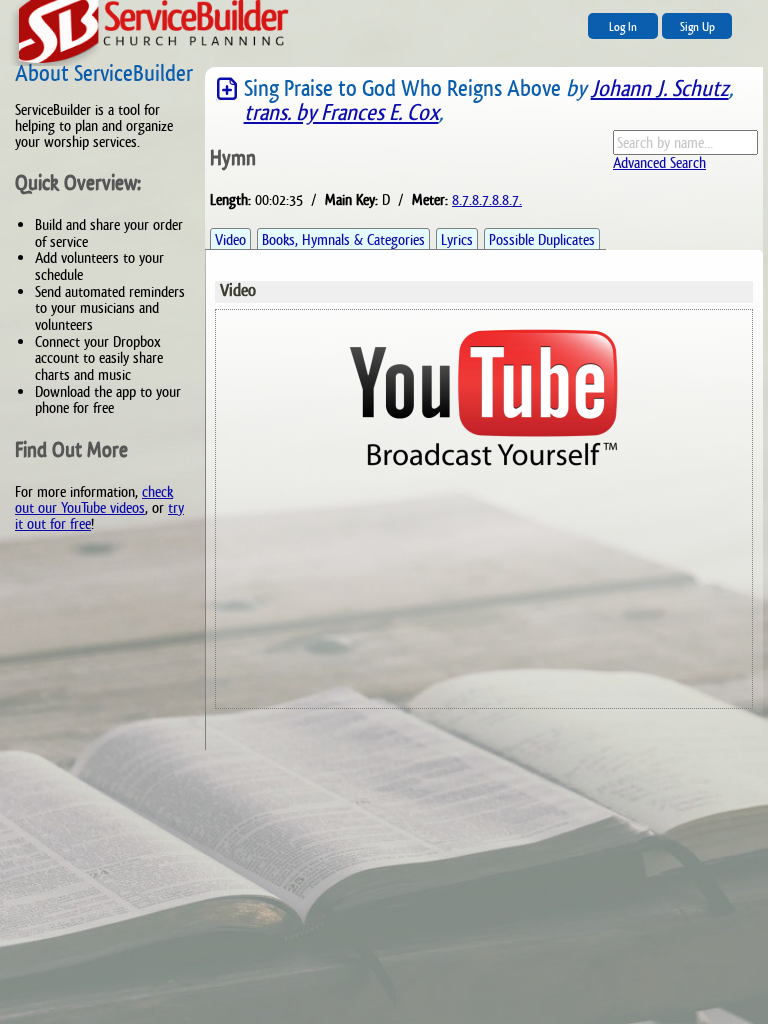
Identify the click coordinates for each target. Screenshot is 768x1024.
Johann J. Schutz (660, 88)
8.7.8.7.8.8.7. (487, 199)
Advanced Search (659, 162)
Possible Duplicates (542, 239)
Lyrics (457, 239)
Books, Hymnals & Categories (343, 239)
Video (230, 239)
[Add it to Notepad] (227, 89)
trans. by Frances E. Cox (341, 112)
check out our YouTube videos (94, 499)
